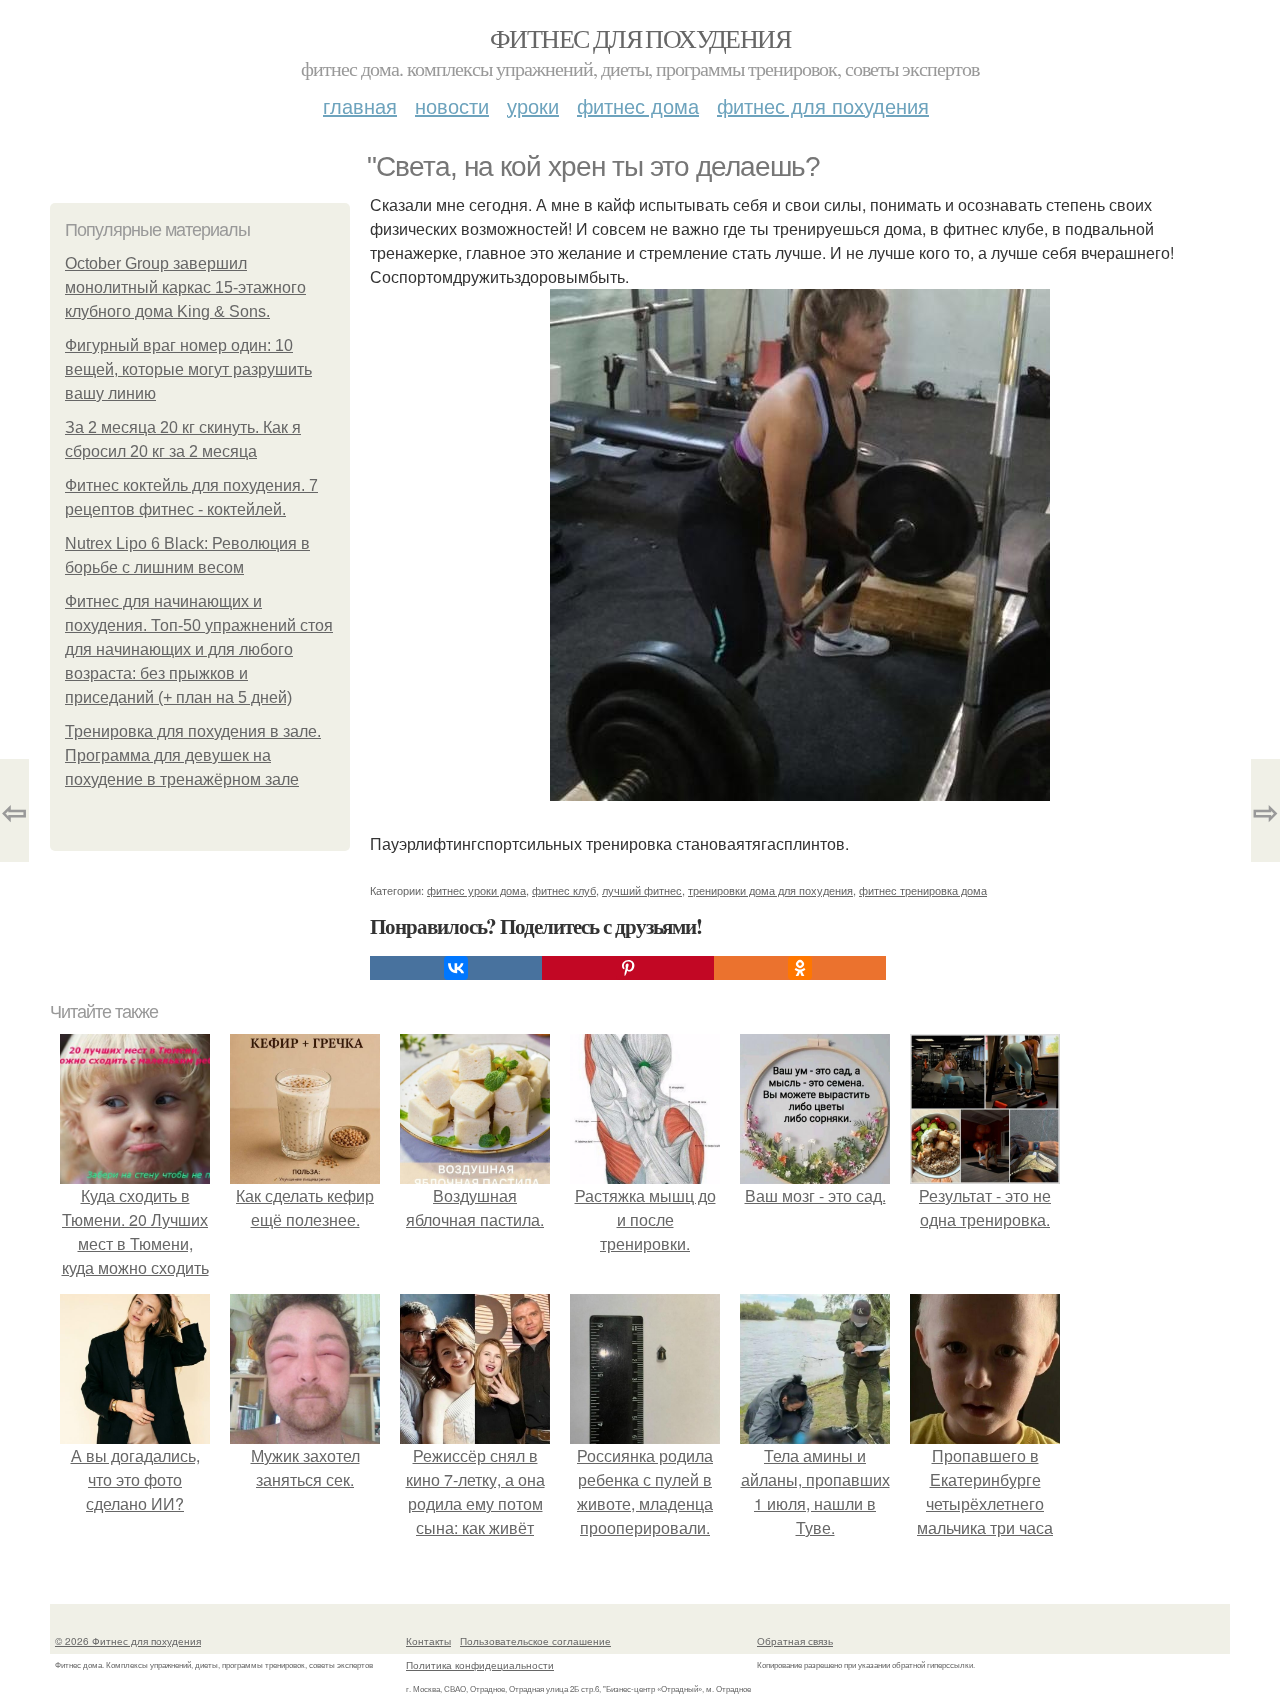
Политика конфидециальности (480, 1665)
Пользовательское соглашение (535, 1641)
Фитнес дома (638, 105)
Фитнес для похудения (640, 38)
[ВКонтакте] (456, 968)
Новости (452, 105)
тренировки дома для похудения (770, 890)
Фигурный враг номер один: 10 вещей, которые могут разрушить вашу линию (188, 369)
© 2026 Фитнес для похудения (128, 1641)
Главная (360, 105)
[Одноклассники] (800, 968)
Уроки (533, 105)
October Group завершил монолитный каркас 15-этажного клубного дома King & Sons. (185, 287)
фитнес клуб (564, 890)
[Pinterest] (628, 968)
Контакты (428, 1641)
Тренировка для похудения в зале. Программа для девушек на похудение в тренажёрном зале (193, 755)
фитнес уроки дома (476, 890)
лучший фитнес (642, 890)
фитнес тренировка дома (923, 890)
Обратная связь (795, 1641)
